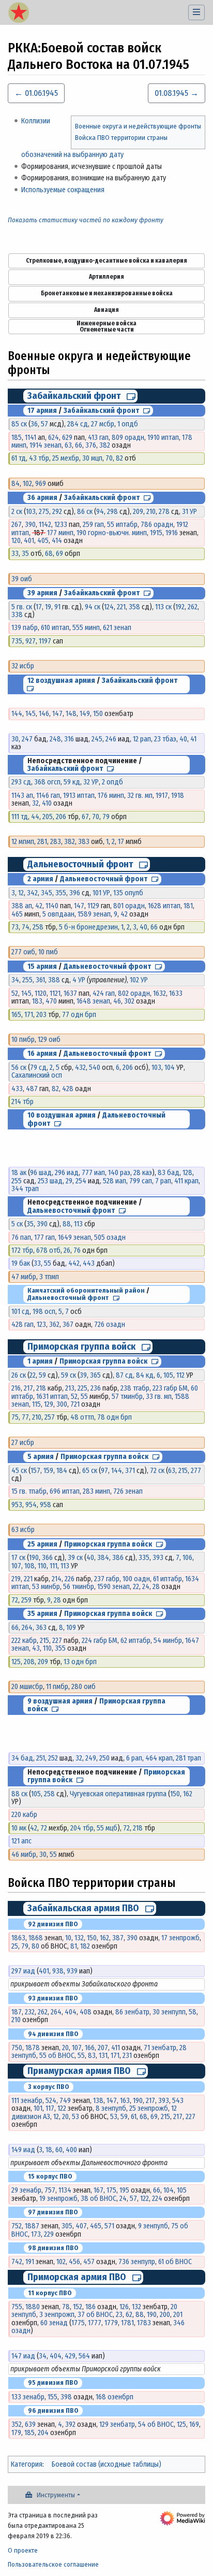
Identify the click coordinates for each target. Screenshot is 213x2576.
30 (15, 739)
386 (118, 1558)
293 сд (21, 782)
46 (117, 1001)
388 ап (22, 906)
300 (62, 1404)
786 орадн (157, 525)
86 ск (85, 512)
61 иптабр (168, 1579)
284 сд (78, 424)
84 (16, 484)
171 (29, 1015)
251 (41, 1758)
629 (67, 438)
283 (56, 842)
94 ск (93, 607)
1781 (127, 2323)
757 (50, 2190)
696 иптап (65, 1491)
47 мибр (24, 1277)
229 (49, 2234)
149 (85, 714)
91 (57, 607)
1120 (41, 993)
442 (74, 1263)
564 (84, 2356)
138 (98, 2101)
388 (54, 980)
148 (71, 714)
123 (41, 1325)
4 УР (79, 980)
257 (50, 1417)
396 (75, 893)
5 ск (17, 1224)
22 (33, 1375)
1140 (52, 906)
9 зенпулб (153, 2226)
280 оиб (83, 1687)
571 (109, 2226)
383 (84, 842)
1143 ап (22, 796)
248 (55, 739)
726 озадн (110, 1325)
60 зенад (54, 2323)
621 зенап (117, 628)
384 (103, 1558)
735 (17, 641)
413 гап (98, 438)
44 (35, 817)
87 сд (124, 1375)
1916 (172, 533)
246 (111, 739)
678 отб (48, 1250)
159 (48, 1471)
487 (32, 1089)
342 (32, 893)
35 (25, 554)
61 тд (19, 458)
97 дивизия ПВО (53, 2212)
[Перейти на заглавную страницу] (19, 13)
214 (57, 1579)
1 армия (40, 1361)
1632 (159, 993)
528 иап (115, 1181)
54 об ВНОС (156, 2424)
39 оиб (22, 579)
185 (17, 438)
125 (16, 1662)
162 (188, 1794)
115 (36, 1404)
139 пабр (25, 628)
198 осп (44, 1312)
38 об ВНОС (98, 2199)
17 (39, 607)
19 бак (21, 1263)
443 (89, 1263)
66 (79, 445)
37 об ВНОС (95, 2315)
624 (54, 438)
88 (67, 1224)
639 (30, 2424)
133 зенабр (28, 2397)
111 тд (20, 817)
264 (27, 1628)
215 (183, 1471)
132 (79, 1938)
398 (66, 2397)
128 (187, 1173)
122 (62, 2108)
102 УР (139, 980)
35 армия (42, 1614)
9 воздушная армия (60, 1701)
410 (47, 803)
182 (85, 1946)
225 (82, 1388)
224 (157, 2199)
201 (178, 2315)
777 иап (93, 1173)
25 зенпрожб (149, 2108)
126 (124, 2307)
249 (91, 1758)
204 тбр (82, 1828)
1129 (93, 906)
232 (30, 2012)
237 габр (107, 1579)
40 (183, 739)
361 (40, 980)
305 (67, 2226)
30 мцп (92, 458)
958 (45, 1505)
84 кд (145, 1375)
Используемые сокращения (63, 190)
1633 (176, 993)
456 (74, 2262)
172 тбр (22, 1250)
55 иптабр (122, 525)
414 (57, 541)
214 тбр (22, 1102)
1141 (31, 438)
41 (193, 739)
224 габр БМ (100, 1641)
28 (156, 1587)
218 (41, 1388)
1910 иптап (163, 438)
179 (16, 2433)
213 (70, 1388)
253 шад (50, 1181)
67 (85, 817)
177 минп (60, 533)
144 (17, 714)
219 (16, 1579)
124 (109, 607)
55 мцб (107, 1828)
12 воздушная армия (61, 681)
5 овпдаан (58, 914)
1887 (32, 2226)
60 (59, 2150)
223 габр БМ (170, 1388)
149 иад (23, 2150)
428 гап (22, 1325)
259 (26, 1600)
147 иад (23, 2356)
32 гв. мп (140, 796)
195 (124, 2190)
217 (28, 1388)
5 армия (41, 1457)
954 (31, 1505)
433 (17, 1089)
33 (15, 554)
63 (68, 445)
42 (39, 906)
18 (49, 2150)
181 (188, 906)
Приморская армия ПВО (77, 2277)
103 (31, 512)
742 (17, 2262)
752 (17, 2226)
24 (146, 1587)
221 (121, 607)
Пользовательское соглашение (53, 2564)
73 (15, 927)
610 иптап (55, 628)
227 (57, 1641)
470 (51, 1001)
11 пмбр (57, 1687)
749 (65, 2101)
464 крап (159, 1758)
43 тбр (39, 458)
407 (81, 2226)
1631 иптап (52, 1397)
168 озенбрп (115, 2397)
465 (17, 914)
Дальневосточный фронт (80, 864)
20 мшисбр (27, 1687)
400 (71, 2150)
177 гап (44, 1237)
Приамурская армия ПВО (79, 2071)
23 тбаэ (165, 739)
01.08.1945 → (177, 93)
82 (119, 458)
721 (75, 1404)
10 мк (19, 1828)
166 (90, 2048)
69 (59, 554)
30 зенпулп (169, 2012)
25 (15, 1946)
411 (116, 2048)
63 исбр (23, 1530)
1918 (178, 796)
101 (38, 2108)
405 (43, 541)
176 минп (111, 796)
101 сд (20, 1312)
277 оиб (23, 952)
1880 (33, 2307)
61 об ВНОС (175, 2262)
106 (187, 1558)
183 (37, 1001)
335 (144, 1558)
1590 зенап (113, 1587)
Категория (27, 2464)
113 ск (163, 607)
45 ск (19, 1471)
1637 (70, 993)
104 (170, 1068)
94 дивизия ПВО (53, 2034)
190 (34, 1558)
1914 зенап (45, 445)
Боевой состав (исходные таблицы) (106, 2464)
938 (58, 1971)
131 (103, 2056)
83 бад (169, 1173)
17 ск (18, 1558)
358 (134, 607)
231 (127, 2056)
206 (61, 817)
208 (29, 1662)
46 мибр (24, 1855)
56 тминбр (79, 1587)
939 (72, 1971)
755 (17, 2307)
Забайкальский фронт (74, 396)
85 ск (19, 424)
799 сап (141, 1181)
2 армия (40, 879)
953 (17, 1505)
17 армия (42, 411)
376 (91, 445)
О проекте (23, 2550)
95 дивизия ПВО (53, 2382)
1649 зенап (74, 1237)
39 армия (42, 593)
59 (42, 1375)
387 (118, 1938)
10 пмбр (23, 1040)
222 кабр (24, 1641)
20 (65, 2048)
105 (168, 1375)
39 (83, 1375)
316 (69, 739)
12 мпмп (23, 842)
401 (29, 541)
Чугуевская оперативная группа (118, 1794)
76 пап (21, 1237)
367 (68, 1325)
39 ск (75, 1558)
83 (92, 2056)
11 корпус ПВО (50, 2293)
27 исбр (23, 1443)
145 (31, 714)
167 (98, 2190)
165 (16, 1015)
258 (38, 927)
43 (36, 1648)
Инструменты (56, 2495)
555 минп (86, 628)
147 (57, 714)
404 (71, 2012)
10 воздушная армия (62, 1115)
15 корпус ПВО (50, 2176)
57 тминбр (127, 1397)
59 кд (72, 782)
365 (95, 1375)
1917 (162, 796)
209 (138, 512)
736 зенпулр (137, 2262)
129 (49, 1404)
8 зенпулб (111, 2108)
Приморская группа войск (81, 1347)
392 (70, 2424)
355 (61, 893)
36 (34, 424)
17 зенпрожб (180, 1938)
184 (62, 1471)
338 (17, 615)
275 (44, 512)
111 (54, 1566)
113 (78, 1224)
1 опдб (128, 424)
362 (54, 1325)
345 (47, 893)
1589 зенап (94, 914)
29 (69, 1181)
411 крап (186, 1181)
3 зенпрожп (57, 2315)
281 (42, 842)
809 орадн (128, 438)
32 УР (91, 782)
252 (53, 1758)
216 (16, 1388)
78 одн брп (115, 1417)
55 (48, 1263)
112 (180, 1375)
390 (30, 525)
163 (125, 2101)
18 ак (19, 1173)
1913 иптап (79, 796)
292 (57, 512)
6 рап (134, 1758)
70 (109, 458)
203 (41, 1015)
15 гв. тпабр (29, 1491)
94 (100, 512)
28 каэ (143, 1173)
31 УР (189, 512)
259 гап (93, 525)
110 (42, 1566)
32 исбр (23, 666)
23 (119, 2315)
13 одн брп (80, 1662)
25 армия (42, 1544)
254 (81, 1181)
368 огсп (47, 782)
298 (112, 512)
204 (43, 2433)
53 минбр (46, 1587)
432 (80, 1068)
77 (25, 1417)
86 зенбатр (132, 2012)
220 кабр (24, 1815)
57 (44, 424)
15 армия (42, 967)
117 (50, 2108)
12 (21, 893)
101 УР (101, 893)
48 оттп (82, 1417)
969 (41, 484)
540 (95, 1068)
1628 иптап (164, 906)
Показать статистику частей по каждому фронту (86, 220)
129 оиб (49, 1040)
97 (104, 1471)
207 (103, 2048)
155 (52, 2397)
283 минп (96, 1491)
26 (67, 1250)
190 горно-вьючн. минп (112, 533)
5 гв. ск (22, 607)
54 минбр (168, 1641)
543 (178, 2101)
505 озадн (110, 1237)
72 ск (157, 1471)
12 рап (142, 739)
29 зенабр (26, 2190)
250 (104, 1758)
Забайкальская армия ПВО (83, 1908)
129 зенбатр (117, 2424)
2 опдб (112, 782)
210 (151, 512)
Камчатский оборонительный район (86, 1290)
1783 (144, 2323)
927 (31, 641)
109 (71, 1628)
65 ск (90, 1471)
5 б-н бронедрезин (88, 927)
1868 (36, 1938)
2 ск (17, 512)
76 (77, 1250)
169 (194, 2424)
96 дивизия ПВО (53, 2410)
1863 (18, 1938)
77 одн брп (79, 1015)
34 (15, 980)
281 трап (188, 1758)
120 (16, 541)
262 (193, 607)
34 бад (22, 1758)
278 (164, 512)
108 (29, 1566)
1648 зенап (93, 1001)
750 (17, 2048)
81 (74, 1946)
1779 (111, 2323)
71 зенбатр (160, 2048)
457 (89, 2262)
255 (27, 980)
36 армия (42, 498)
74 (26, 927)
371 (130, 1471)
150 (98, 714)
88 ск (19, 1794)
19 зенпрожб (58, 2199)
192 (180, 607)
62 (129, 2315)
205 (48, 817)
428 (68, 1089)
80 (35, 1946)
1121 (55, 993)
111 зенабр (27, 2101)
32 (35, 803)
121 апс (21, 1841)
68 (49, 554)
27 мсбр (103, 424)
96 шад (41, 1173)
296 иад (67, 1173)
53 (75, 2117)
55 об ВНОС (57, 2056)
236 (96, 1388)
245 (97, 739)
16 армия (42, 1054)
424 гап (104, 993)
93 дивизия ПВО (53, 1998)
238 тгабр (135, 1388)
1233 (61, 525)
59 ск (69, 1375)
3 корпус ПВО (49, 2087)
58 (193, 2012)
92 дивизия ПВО (53, 1924)
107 (16, 1566)
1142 (45, 525)
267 (17, 525)
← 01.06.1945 (36, 93)
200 (165, 2315)
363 (41, 1628)
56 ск (19, 1068)
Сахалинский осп (37, 1075)
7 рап (163, 1181)
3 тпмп (49, 1277)
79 (106, 817)
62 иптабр (135, 1641)
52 (15, 993)
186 (90, 2307)
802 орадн (134, 993)
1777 (95, 2323)
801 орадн (129, 906)
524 (51, 2101)
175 (111, 2190)
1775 (78, 2323)
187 (17, 2012)
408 (86, 2012)
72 (15, 1600)
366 (47, 1558)
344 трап (25, 1189)
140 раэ (119, 1173)
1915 (156, 533)
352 (17, 2424)
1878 (33, 2048)
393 (158, 1558)
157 (35, 1471)
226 (70, 1579)
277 (196, 1471)
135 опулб (128, 893)
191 (30, 2262)
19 (48, 607)
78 (66, 2307)
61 (134, 2117)
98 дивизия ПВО (53, 2248)
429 (70, 2356)
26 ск (19, 1375)
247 (27, 739)
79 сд (38, 1068)
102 (27, 484)
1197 (45, 641)
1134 (65, 2190)
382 (105, 445)
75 (15, 1417)
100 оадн (136, 1579)
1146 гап (48, 796)
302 (129, 1001)
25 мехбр (66, 458)
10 (68, 1938)
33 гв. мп (159, 1397)
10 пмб (48, 952)
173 (36, 2234)
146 (44, 714)
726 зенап (128, 1491)
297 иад (23, 1971)
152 (78, 2307)
